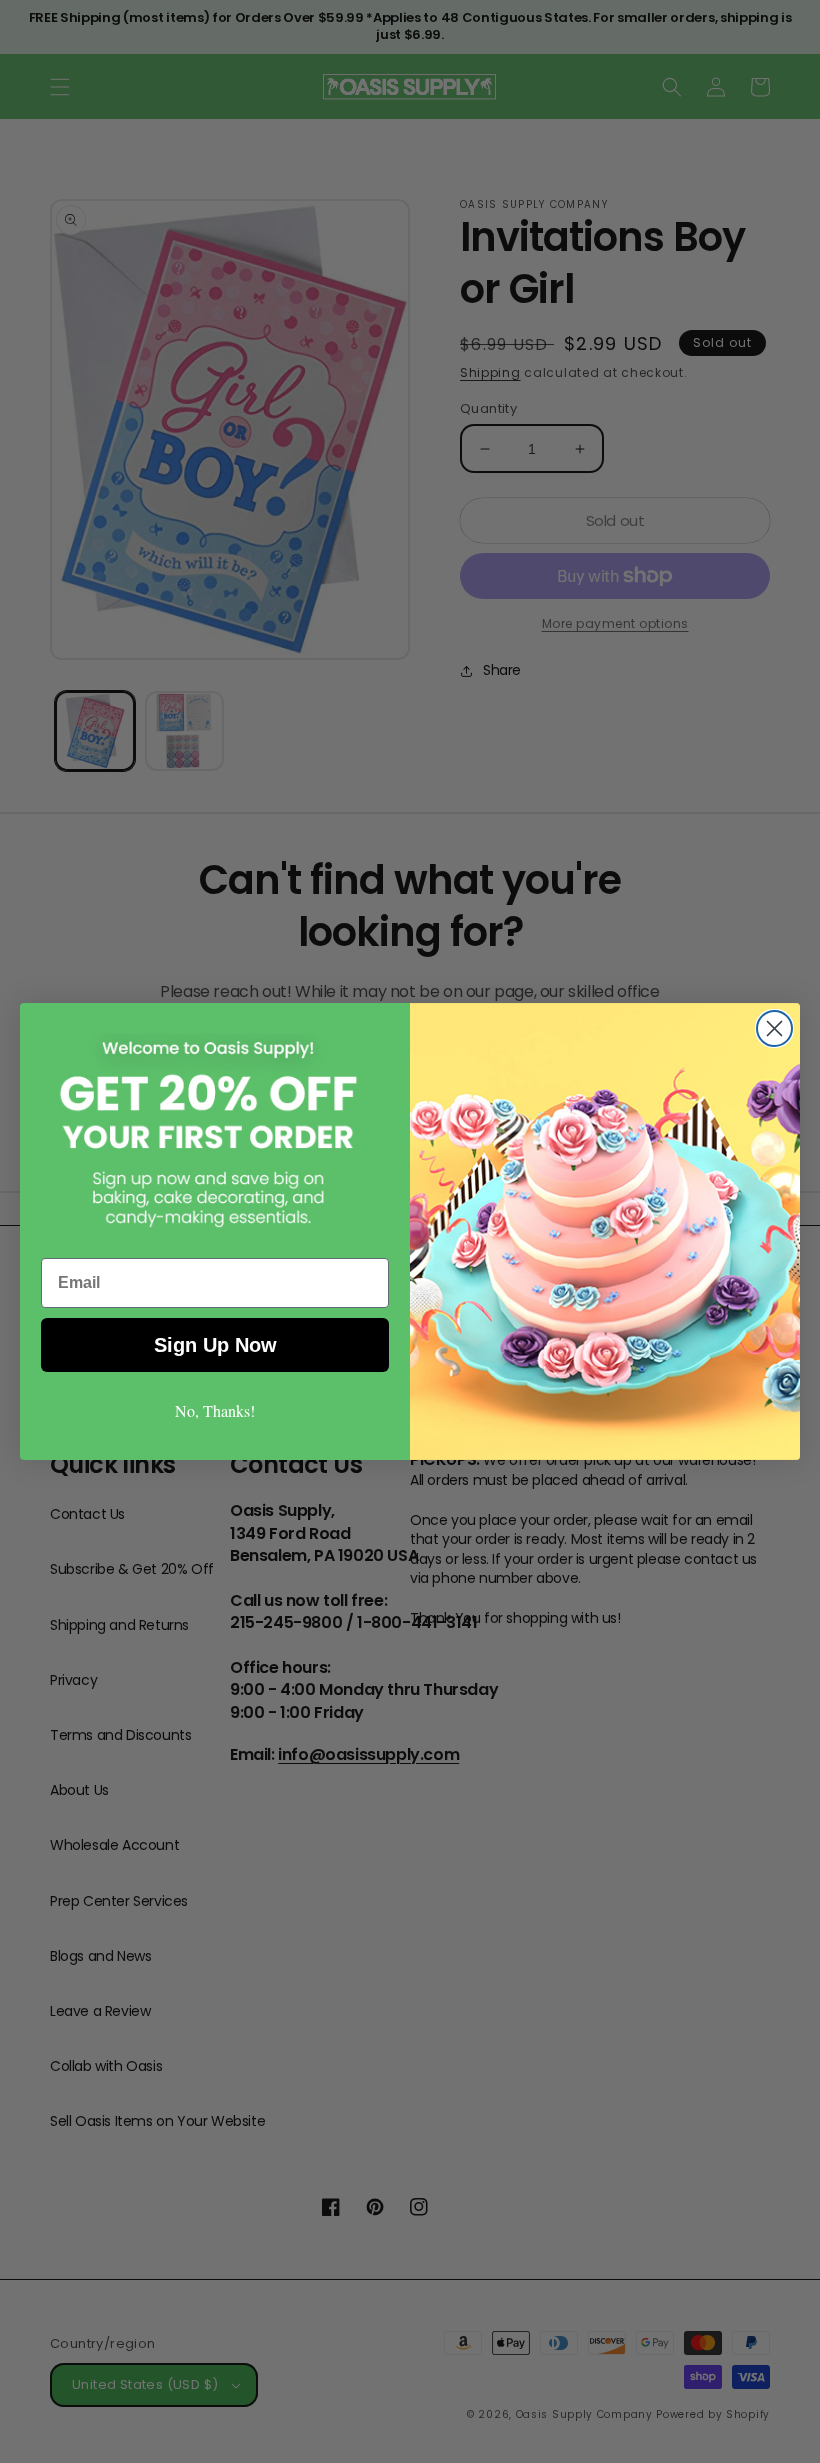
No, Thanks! (215, 1410)
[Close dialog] (774, 1028)
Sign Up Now (215, 1345)
